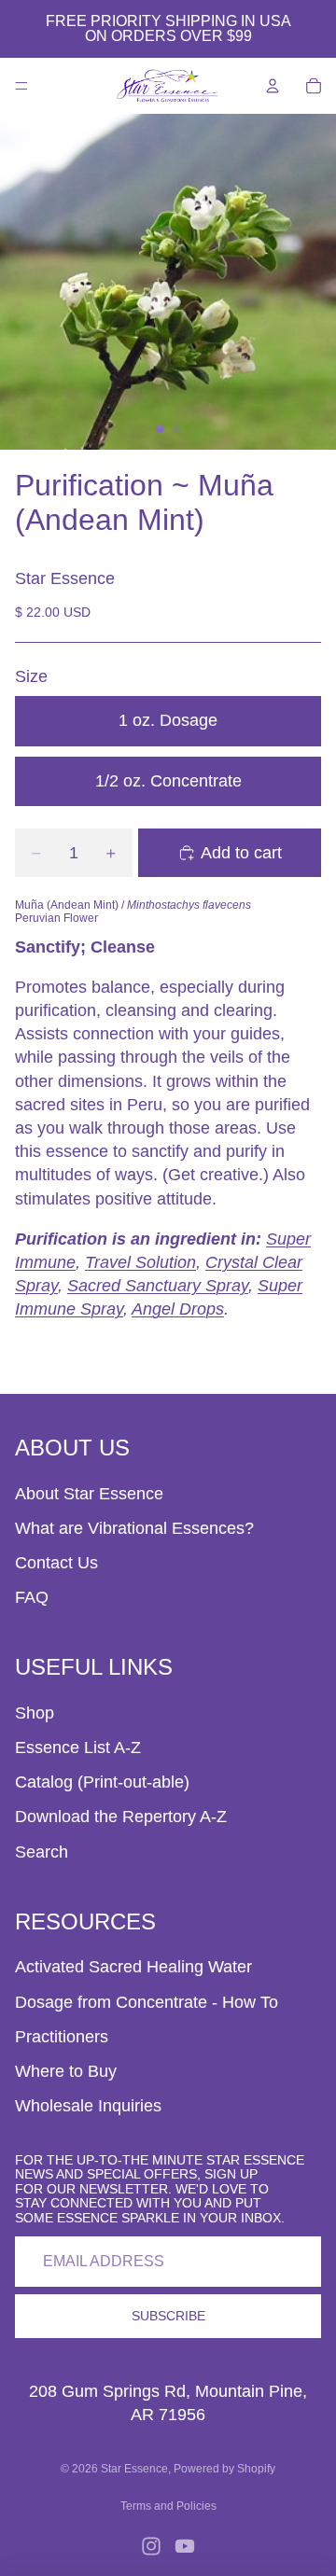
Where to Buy (66, 2071)
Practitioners (62, 2037)
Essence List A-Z (78, 1748)
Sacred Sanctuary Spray (158, 1286)
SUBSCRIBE (168, 2316)
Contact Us (56, 1563)
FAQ (32, 1597)
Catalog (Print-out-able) (102, 1782)
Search (42, 1852)
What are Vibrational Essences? (134, 1528)
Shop (35, 1713)
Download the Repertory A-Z (121, 1817)
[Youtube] (185, 2546)
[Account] (273, 86)
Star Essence (134, 2469)
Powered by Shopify (224, 2469)
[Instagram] (151, 2546)
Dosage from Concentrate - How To (147, 2002)
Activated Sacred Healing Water (133, 1967)
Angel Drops (178, 1309)
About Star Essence (89, 1494)
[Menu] (21, 86)
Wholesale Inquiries (88, 2106)
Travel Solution (140, 1262)
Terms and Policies (168, 2506)
